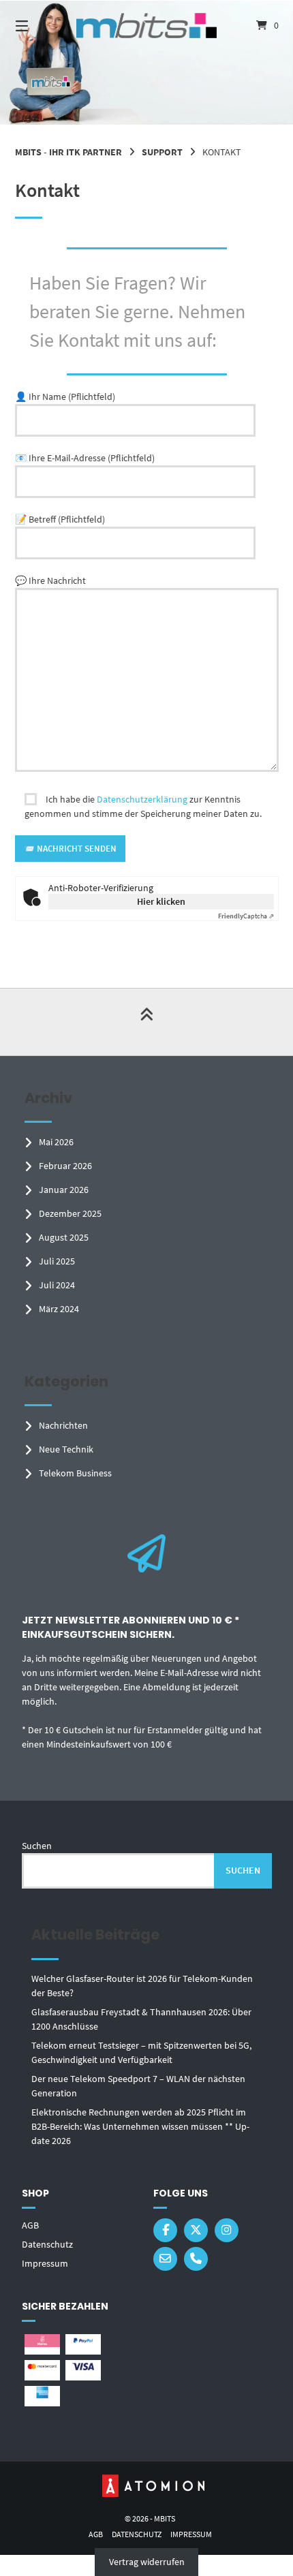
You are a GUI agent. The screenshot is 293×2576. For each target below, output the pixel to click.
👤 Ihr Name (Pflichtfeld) (65, 397)
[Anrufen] (196, 2259)
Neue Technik (66, 1449)
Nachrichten (63, 1425)
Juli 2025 (57, 1261)
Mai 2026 (56, 1142)
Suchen (37, 1846)
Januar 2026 (64, 1190)
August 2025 (64, 1237)
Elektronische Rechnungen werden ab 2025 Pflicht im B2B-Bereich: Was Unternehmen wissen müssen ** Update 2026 (140, 2126)
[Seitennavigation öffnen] (41, 26)
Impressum (45, 2263)
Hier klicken (161, 901)
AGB (30, 2225)
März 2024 (59, 1309)
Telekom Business (75, 1473)
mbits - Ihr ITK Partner (68, 152)
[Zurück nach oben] (146, 1022)
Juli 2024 (57, 1285)
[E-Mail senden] (165, 2259)
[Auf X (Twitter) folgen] (196, 2230)
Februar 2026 (65, 1166)
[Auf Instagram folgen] (227, 2230)
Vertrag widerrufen (147, 2562)
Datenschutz (47, 2244)
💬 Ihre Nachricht (50, 580)
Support (162, 152)
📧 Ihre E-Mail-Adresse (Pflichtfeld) (85, 458)
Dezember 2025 (70, 1213)
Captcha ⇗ (246, 916)
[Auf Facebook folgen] (165, 2230)
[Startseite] (147, 26)
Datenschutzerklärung (142, 799)
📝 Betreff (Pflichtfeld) (60, 519)
